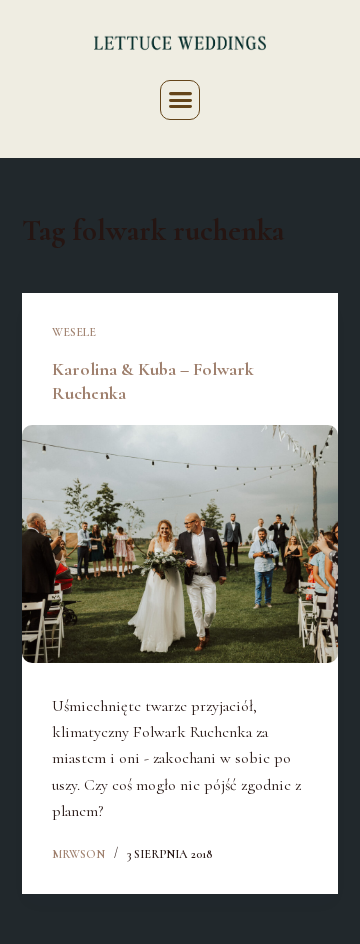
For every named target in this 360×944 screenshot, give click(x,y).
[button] (180, 100)
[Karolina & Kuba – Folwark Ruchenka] (180, 544)
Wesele (74, 332)
